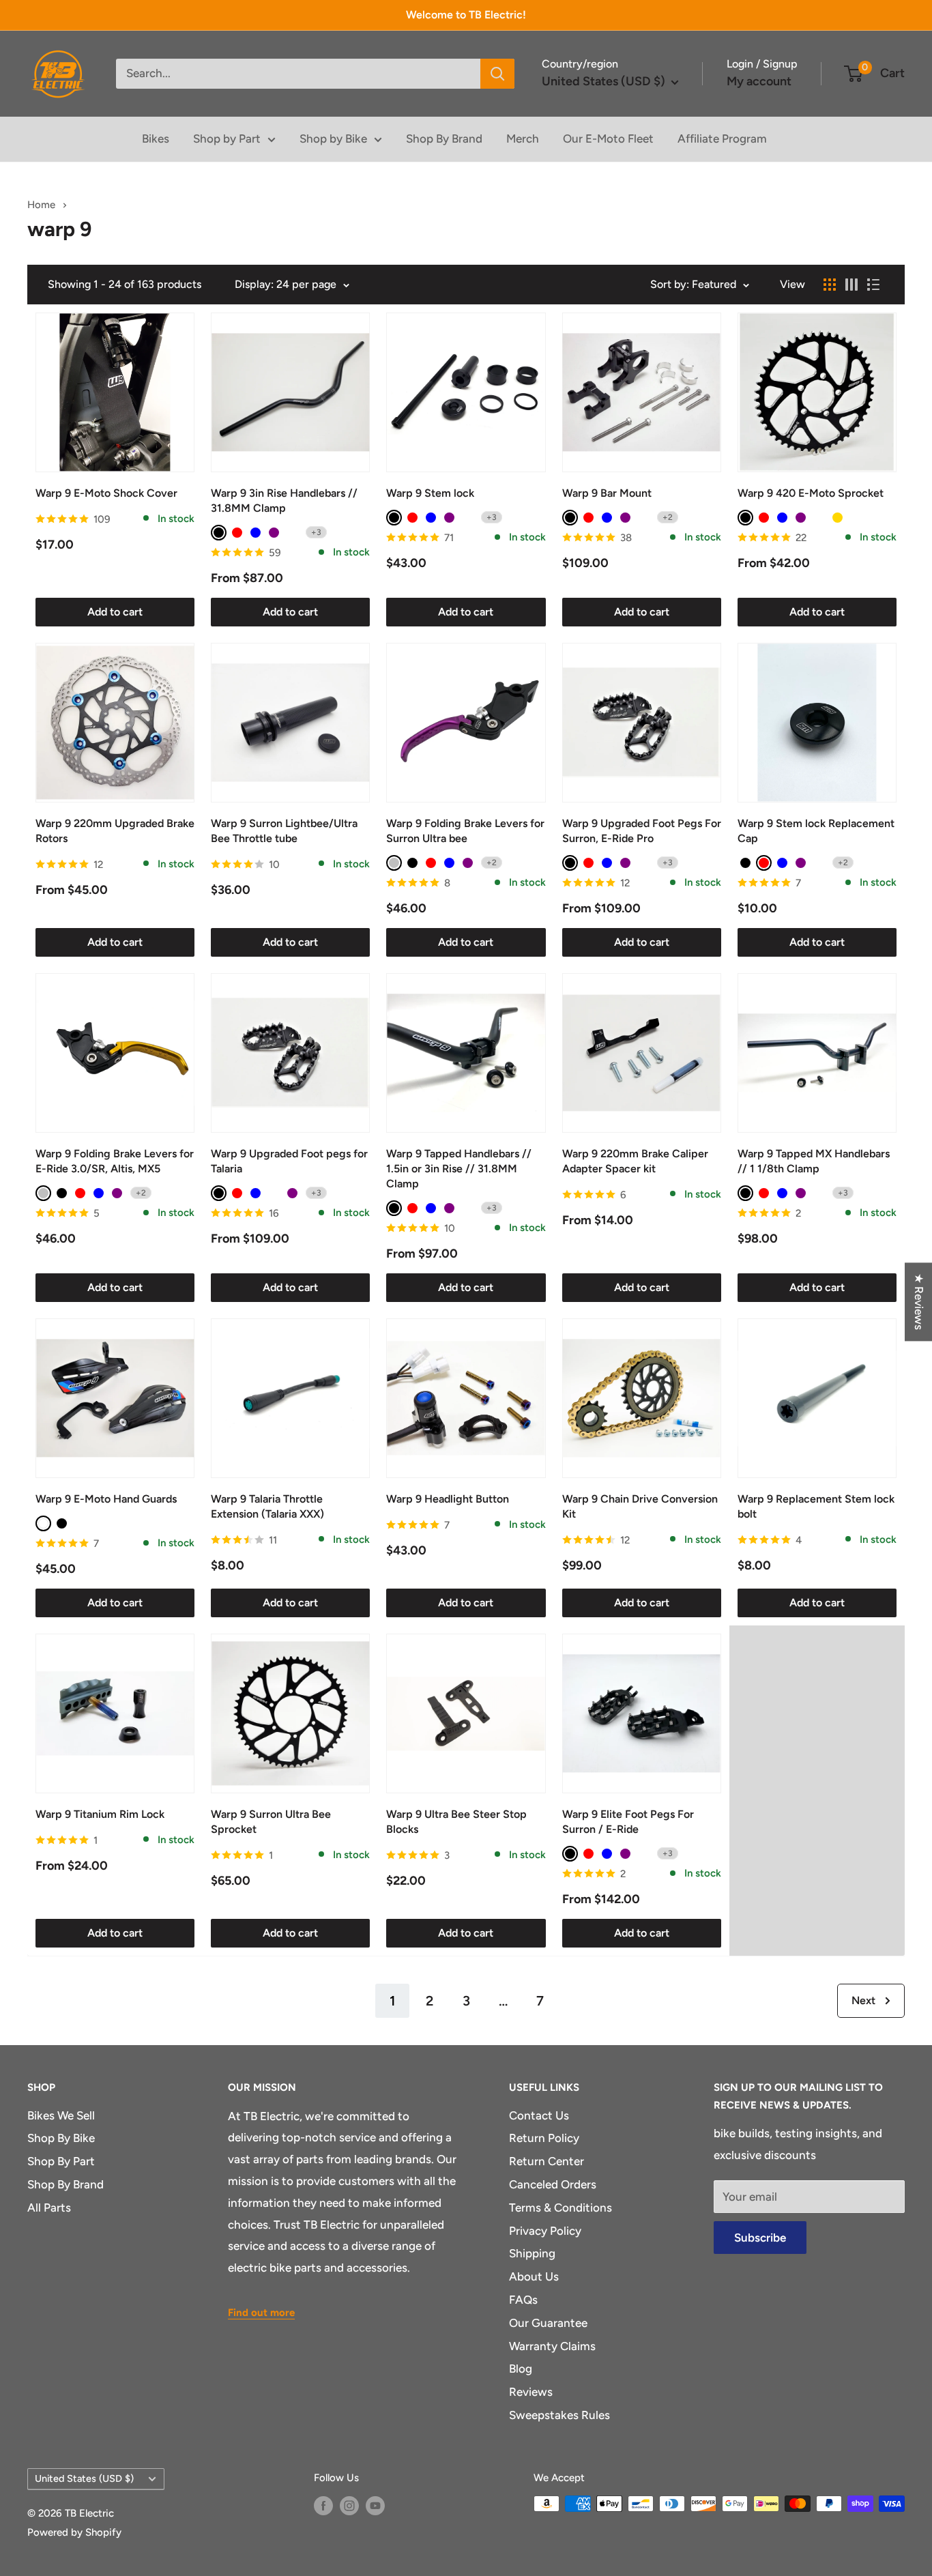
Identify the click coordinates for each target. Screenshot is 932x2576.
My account (759, 81)
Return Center (547, 2161)
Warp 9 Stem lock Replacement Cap (816, 831)
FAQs (523, 2300)
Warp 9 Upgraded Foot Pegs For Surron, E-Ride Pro (642, 831)
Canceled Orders (553, 2184)
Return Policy (544, 2138)
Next (863, 2000)
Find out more (261, 2313)
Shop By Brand (444, 139)
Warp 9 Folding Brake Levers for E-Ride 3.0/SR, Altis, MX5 (115, 1161)
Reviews (531, 2392)
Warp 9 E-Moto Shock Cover (106, 493)
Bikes (156, 139)
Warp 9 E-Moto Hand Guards (106, 1499)
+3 (316, 532)
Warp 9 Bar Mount (607, 493)
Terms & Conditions (560, 2208)
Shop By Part (61, 2161)
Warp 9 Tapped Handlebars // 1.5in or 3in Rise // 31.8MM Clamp (459, 1169)
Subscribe (760, 2238)
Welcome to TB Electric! (466, 15)
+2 (668, 517)
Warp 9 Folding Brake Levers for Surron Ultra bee (465, 831)
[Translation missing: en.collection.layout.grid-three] (851, 285)
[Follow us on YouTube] (375, 2505)
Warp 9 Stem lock (430, 493)
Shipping (532, 2253)
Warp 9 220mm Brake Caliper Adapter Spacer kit (635, 1161)
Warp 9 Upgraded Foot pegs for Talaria (289, 1161)
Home (43, 205)
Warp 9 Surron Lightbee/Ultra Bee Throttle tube (284, 831)
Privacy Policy (545, 2231)
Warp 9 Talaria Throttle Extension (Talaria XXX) (267, 1506)
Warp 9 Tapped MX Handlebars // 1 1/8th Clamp (814, 1161)
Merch (523, 139)
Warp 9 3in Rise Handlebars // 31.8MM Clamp (284, 501)
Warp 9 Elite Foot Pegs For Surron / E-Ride (628, 1822)
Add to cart (115, 612)
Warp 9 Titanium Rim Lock (100, 1814)
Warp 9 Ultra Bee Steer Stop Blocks (456, 1822)
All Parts (49, 2208)
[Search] (497, 74)
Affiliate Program (722, 139)
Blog (521, 2369)
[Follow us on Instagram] (349, 2505)
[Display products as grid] (830, 285)
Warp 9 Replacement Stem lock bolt (816, 1506)
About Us (534, 2276)
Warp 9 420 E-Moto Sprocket (811, 493)
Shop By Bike (61, 2138)
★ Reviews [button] (919, 1302)
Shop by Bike (333, 139)
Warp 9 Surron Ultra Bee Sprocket (271, 1822)
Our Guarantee (548, 2323)
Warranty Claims (552, 2346)
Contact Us (539, 2115)
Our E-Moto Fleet (608, 139)
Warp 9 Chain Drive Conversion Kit (640, 1506)
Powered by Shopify (74, 2532)
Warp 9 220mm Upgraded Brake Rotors (115, 831)
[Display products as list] (873, 285)
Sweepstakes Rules (559, 2415)
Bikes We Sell (61, 2115)
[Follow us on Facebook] (323, 2505)
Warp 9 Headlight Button (448, 1499)
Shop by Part (227, 139)
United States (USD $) (84, 2478)
